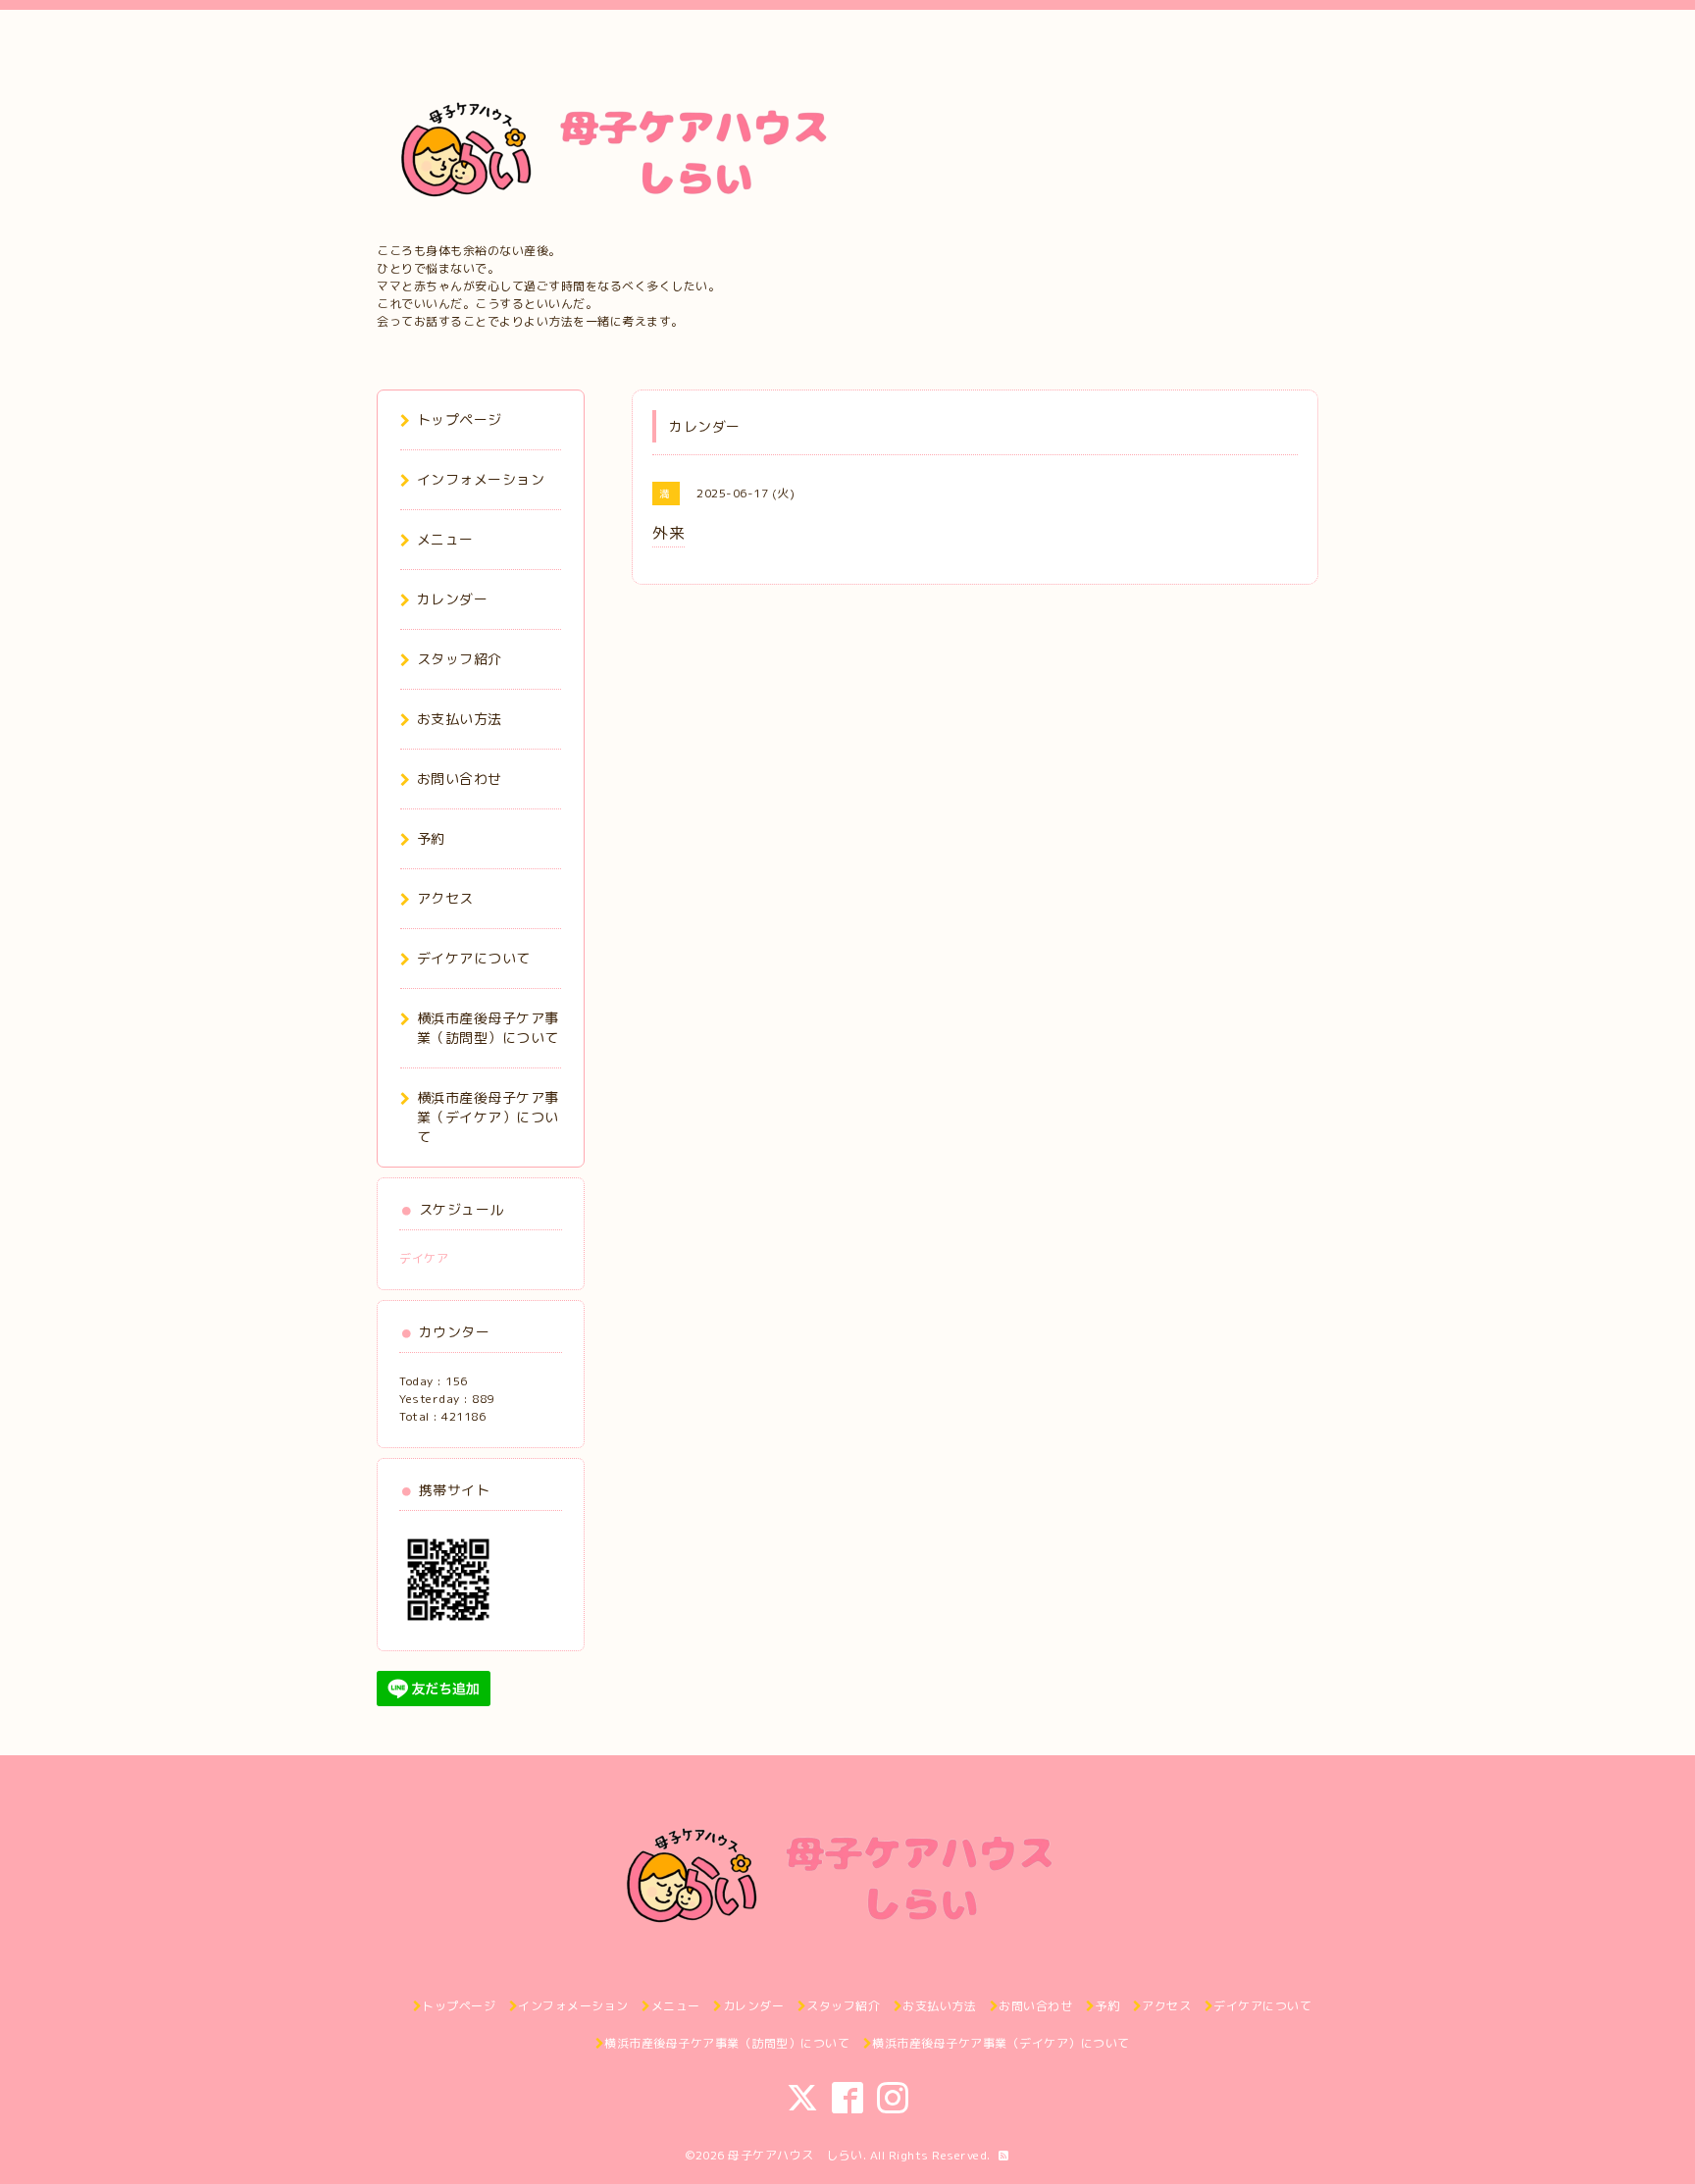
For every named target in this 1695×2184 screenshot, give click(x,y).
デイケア (424, 1258)
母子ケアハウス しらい (796, 2155)
